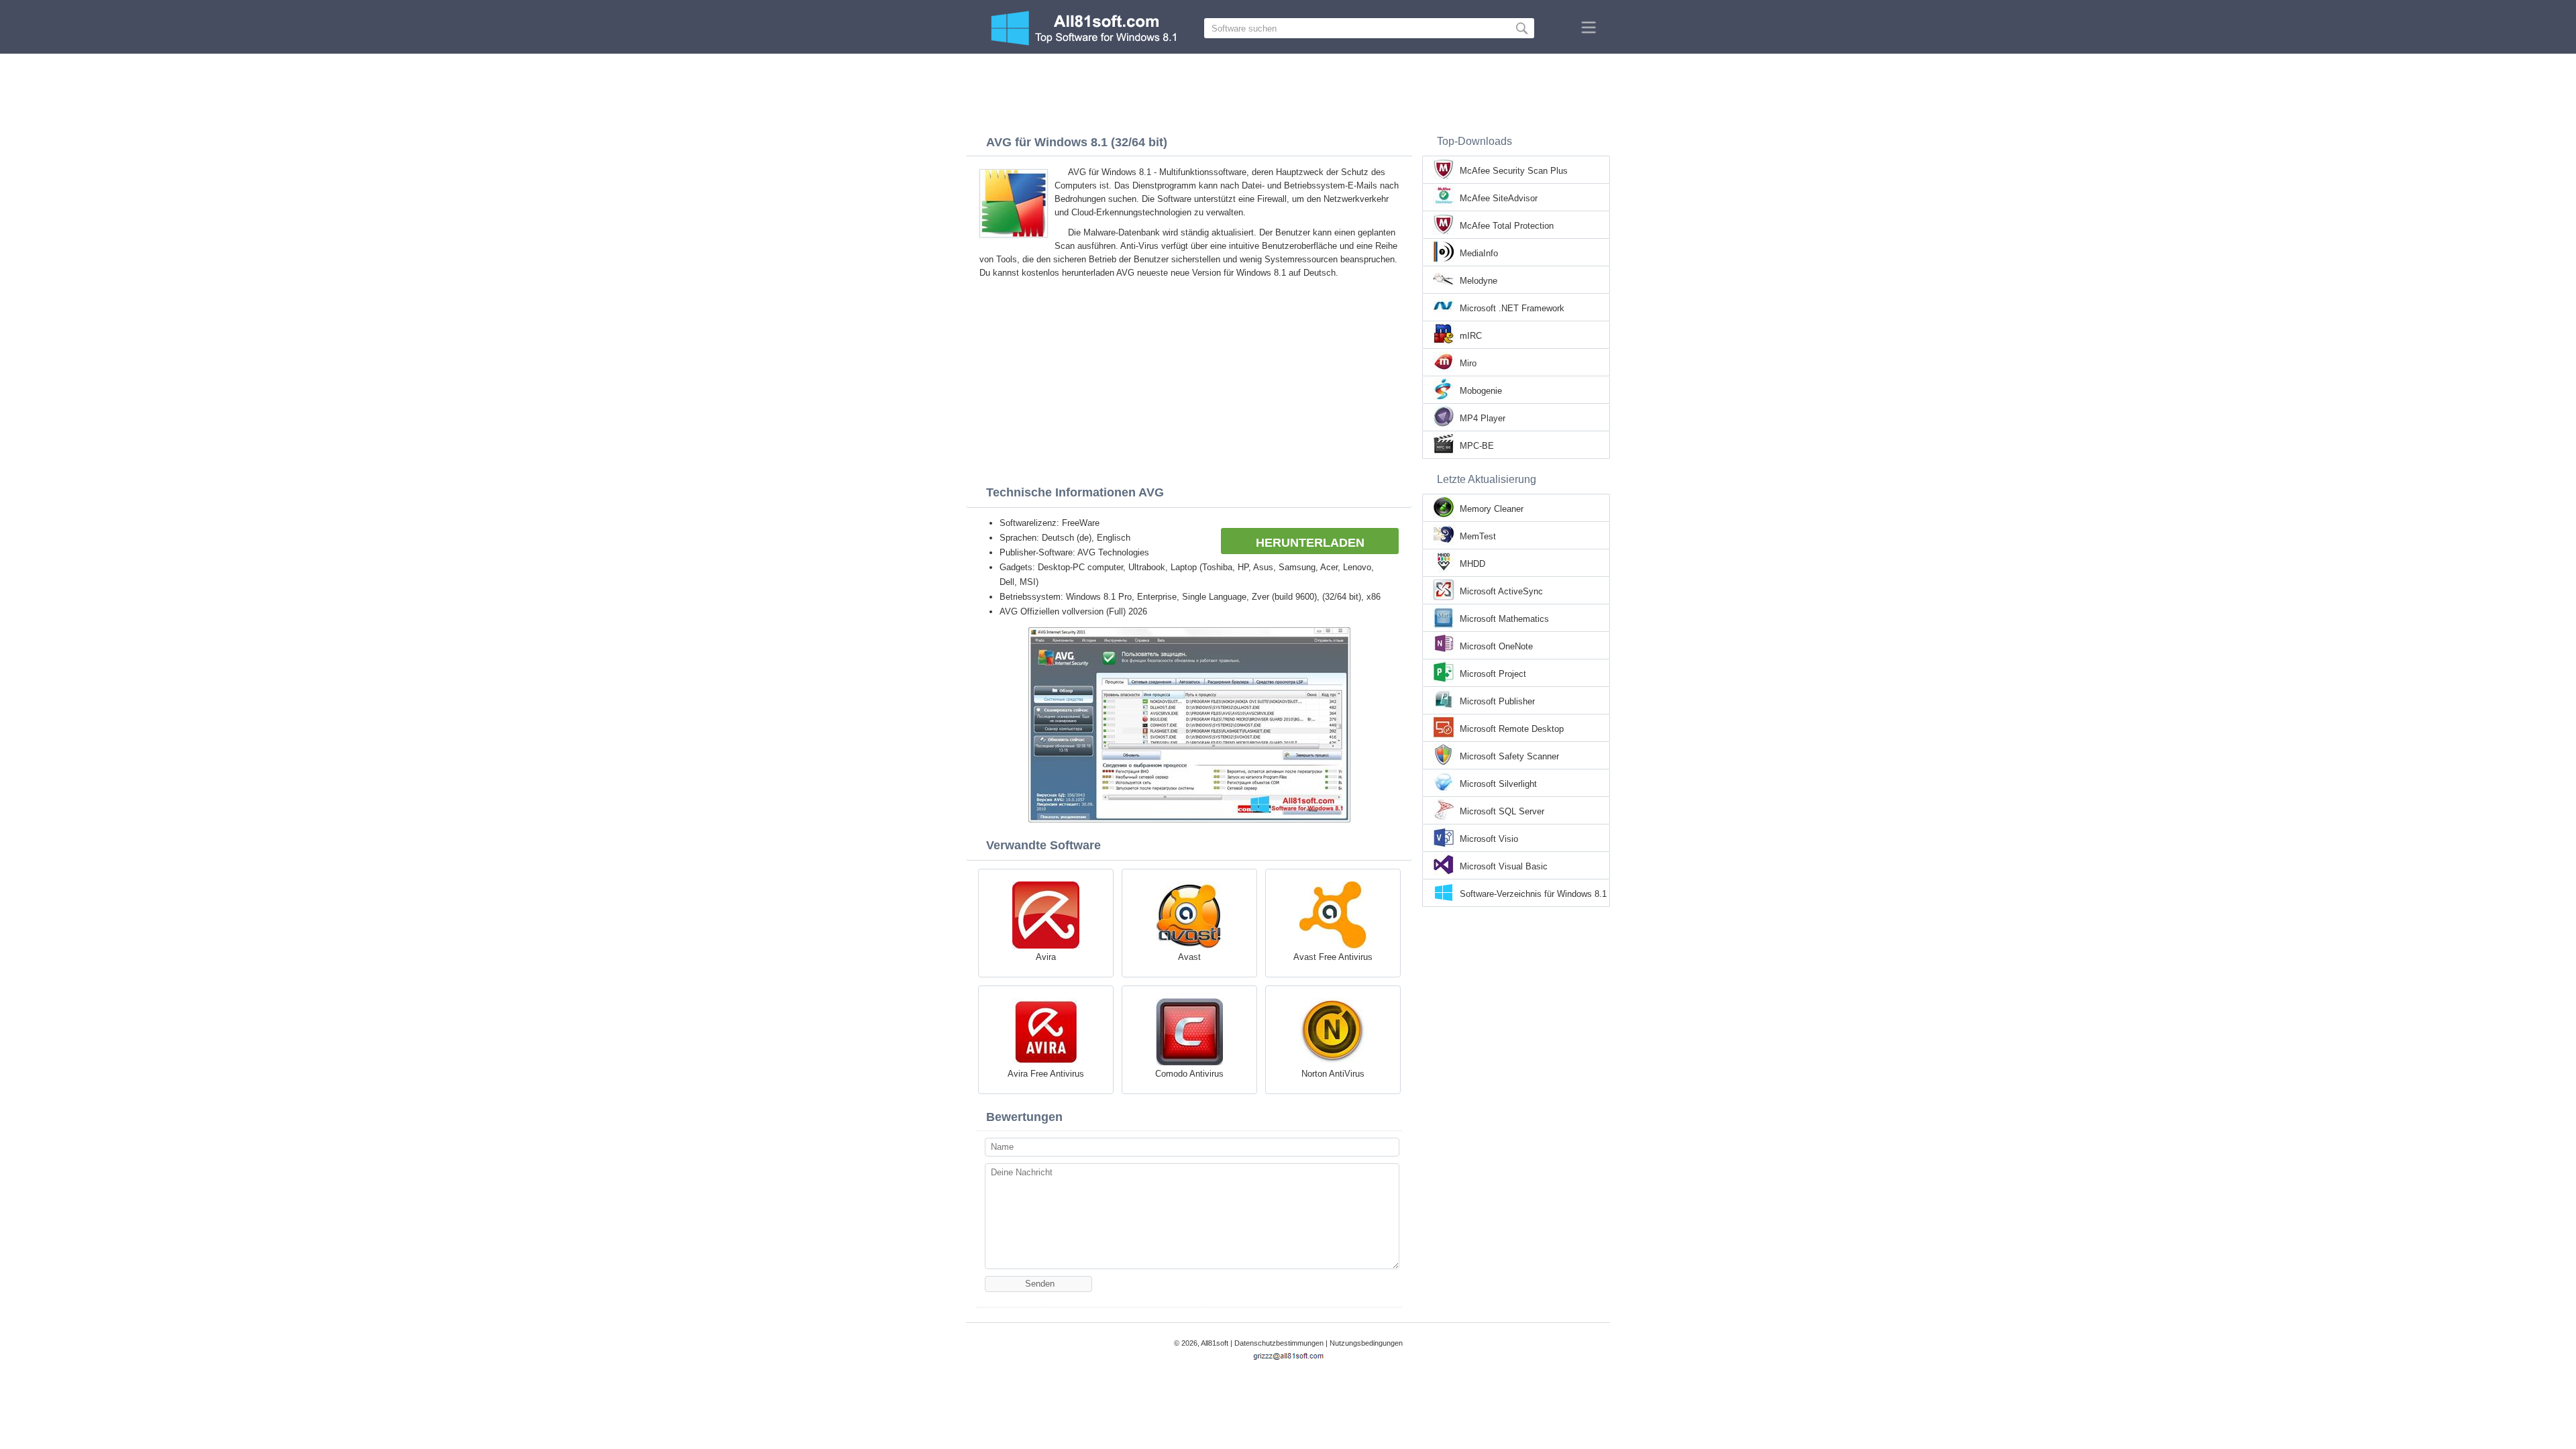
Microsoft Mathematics (1504, 619)
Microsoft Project (1493, 674)
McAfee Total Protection (1507, 226)
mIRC (1471, 336)
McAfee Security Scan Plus (1514, 171)
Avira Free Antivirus (1046, 1074)
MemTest (1478, 536)
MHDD (1472, 564)
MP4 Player (1483, 418)
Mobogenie (1481, 391)
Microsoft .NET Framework (1512, 308)
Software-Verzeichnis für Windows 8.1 (1533, 894)
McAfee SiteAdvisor (1499, 198)
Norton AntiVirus (1333, 1074)
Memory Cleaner (1492, 509)
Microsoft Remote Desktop (1512, 729)
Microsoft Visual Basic (1504, 866)
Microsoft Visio (1489, 839)
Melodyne (1479, 281)
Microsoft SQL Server (1502, 811)
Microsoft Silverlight (1498, 784)
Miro (1468, 363)
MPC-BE (1477, 446)
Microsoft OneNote (1496, 646)
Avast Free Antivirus (1333, 957)
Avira (1046, 957)
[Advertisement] (1288, 91)
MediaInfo (1479, 253)
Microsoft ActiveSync (1501, 591)
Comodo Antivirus (1189, 1074)
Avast (1189, 957)
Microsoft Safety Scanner (1509, 756)
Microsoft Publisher (1497, 701)
